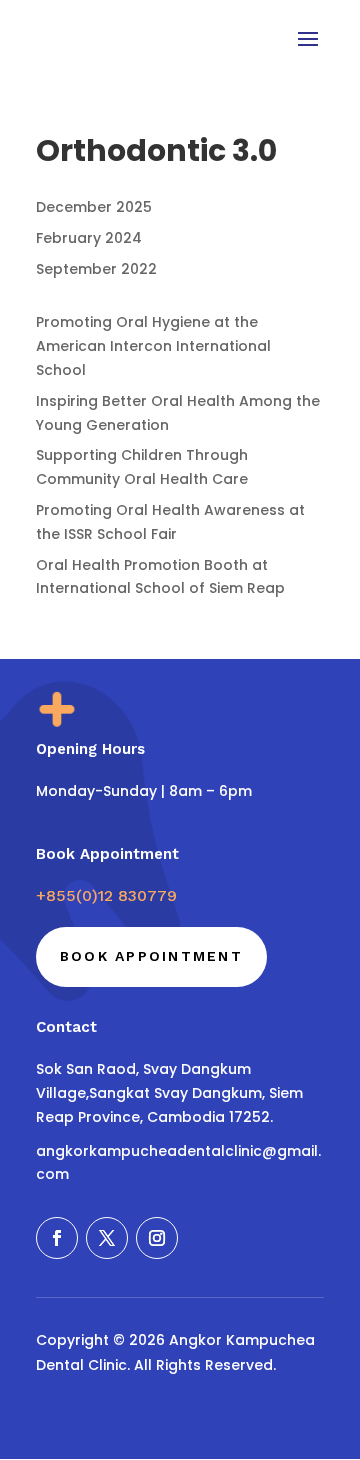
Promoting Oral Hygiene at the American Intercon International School (153, 346)
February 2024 (89, 238)
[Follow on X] (107, 1238)
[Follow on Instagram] (157, 1238)
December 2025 (94, 207)
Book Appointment (151, 956)
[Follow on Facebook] (57, 1238)
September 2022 (96, 269)
